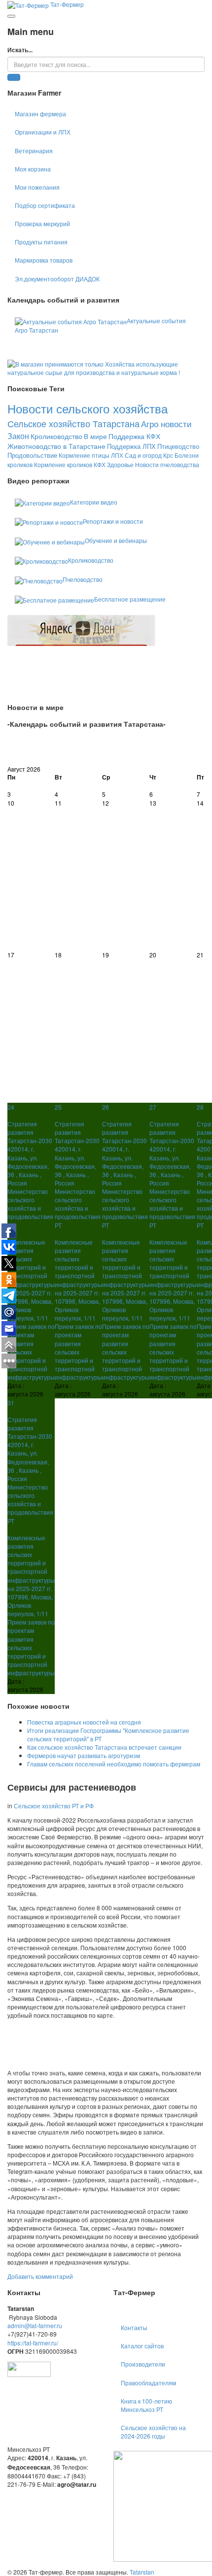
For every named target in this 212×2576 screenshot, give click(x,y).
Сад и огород (143, 455)
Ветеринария (34, 151)
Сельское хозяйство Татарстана (73, 423)
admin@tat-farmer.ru (35, 2325)
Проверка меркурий (42, 223)
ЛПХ (117, 455)
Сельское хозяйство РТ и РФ (54, 1806)
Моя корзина (33, 169)
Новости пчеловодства (167, 464)
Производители (143, 2364)
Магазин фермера (40, 114)
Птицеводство (178, 446)
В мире (95, 436)
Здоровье (120, 464)
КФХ (100, 464)
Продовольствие (32, 455)
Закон (18, 436)
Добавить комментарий (40, 2276)
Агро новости (166, 424)
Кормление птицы (84, 455)
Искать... (20, 50)
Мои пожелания (37, 187)
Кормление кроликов (63, 464)
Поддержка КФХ (134, 436)
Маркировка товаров (44, 260)
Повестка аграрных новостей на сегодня (84, 1722)
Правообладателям (148, 2383)
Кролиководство (56, 436)
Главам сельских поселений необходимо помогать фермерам (114, 1764)
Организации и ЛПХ (43, 132)
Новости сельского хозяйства (88, 408)
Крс (168, 455)
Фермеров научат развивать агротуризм (84, 1755)
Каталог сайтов (142, 2346)
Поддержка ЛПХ (131, 446)
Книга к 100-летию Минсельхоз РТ (146, 2405)
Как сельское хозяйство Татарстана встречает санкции (104, 1747)
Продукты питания (41, 242)
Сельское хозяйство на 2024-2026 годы (153, 2432)
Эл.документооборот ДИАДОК (57, 279)
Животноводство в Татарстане (56, 446)
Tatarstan (142, 2572)
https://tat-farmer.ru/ (33, 2343)
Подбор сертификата (45, 205)
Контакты (134, 2327)
